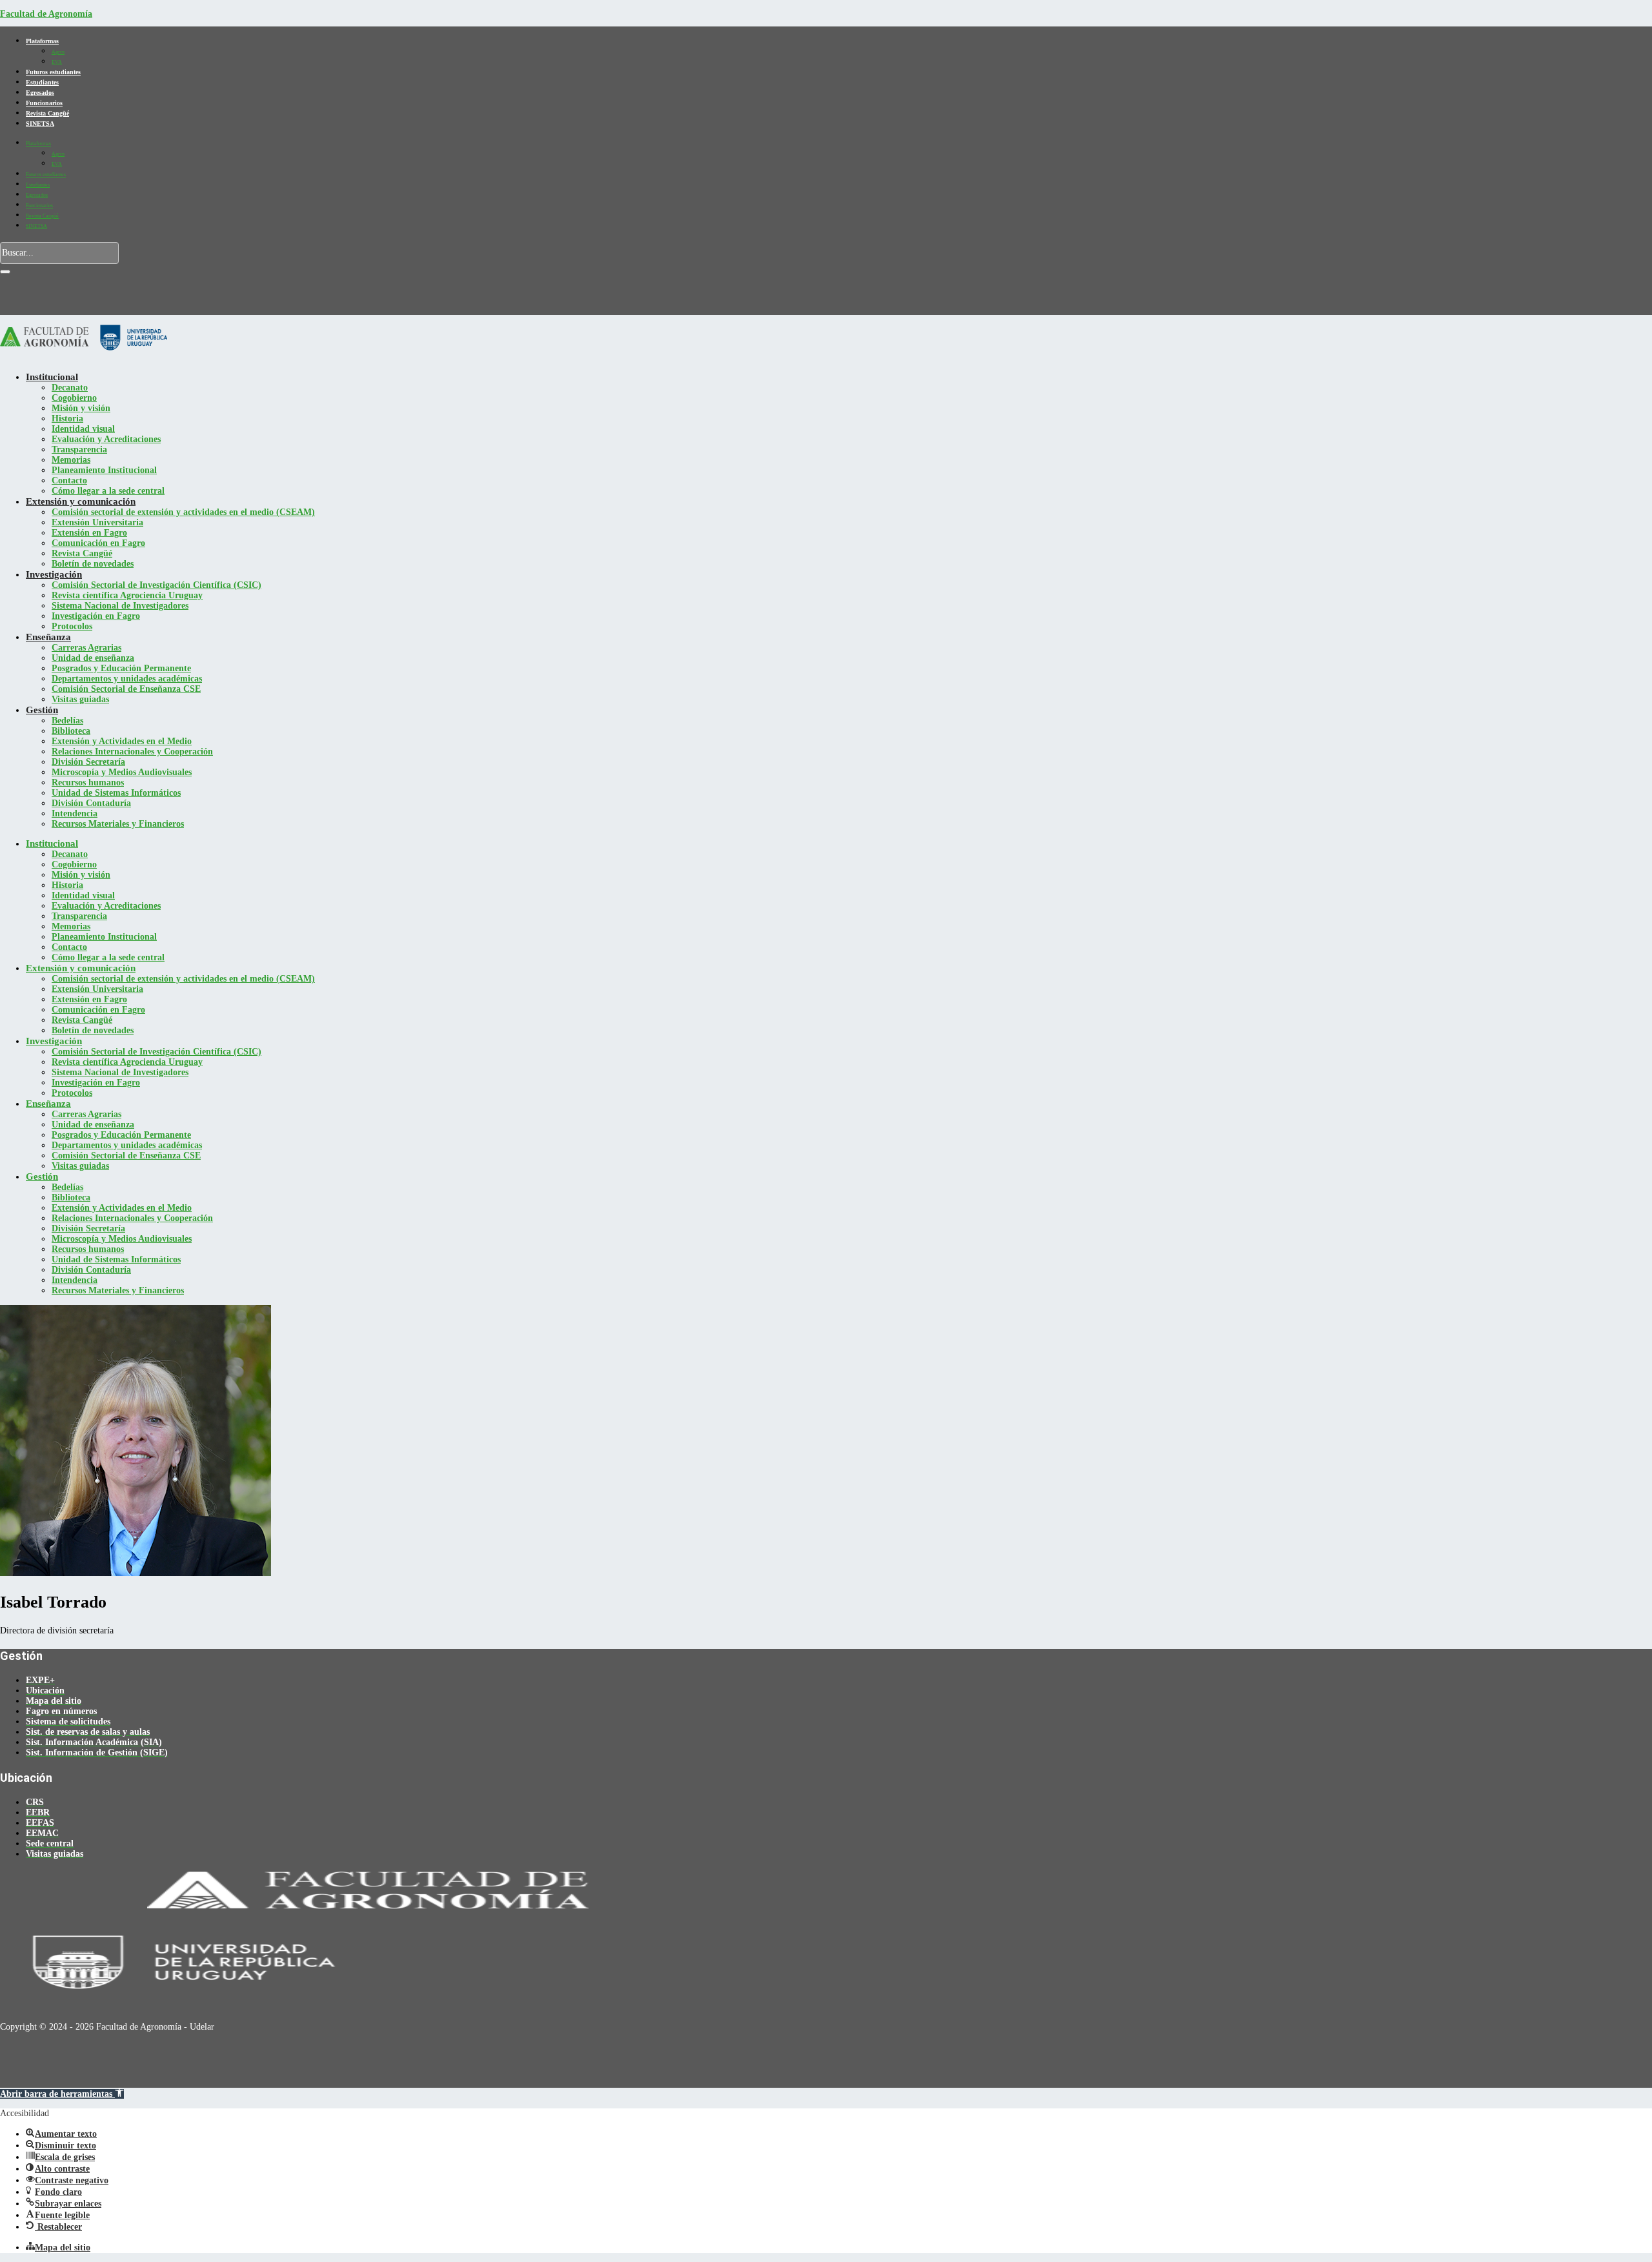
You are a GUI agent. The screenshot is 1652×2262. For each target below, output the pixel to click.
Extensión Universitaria (97, 522)
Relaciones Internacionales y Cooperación (132, 752)
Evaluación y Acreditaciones (106, 439)
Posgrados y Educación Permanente (121, 668)
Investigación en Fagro (96, 616)
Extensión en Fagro (89, 533)
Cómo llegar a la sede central (108, 491)
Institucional (52, 377)
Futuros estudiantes (53, 72)
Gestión (42, 710)
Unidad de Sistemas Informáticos (116, 793)
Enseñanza (48, 637)
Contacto (69, 480)
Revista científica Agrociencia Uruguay (127, 595)
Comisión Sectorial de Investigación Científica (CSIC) (156, 585)
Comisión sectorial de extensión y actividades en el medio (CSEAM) (183, 512)
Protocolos (72, 626)
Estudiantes (42, 82)
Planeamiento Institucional (104, 470)
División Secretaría (88, 762)
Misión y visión (81, 408)
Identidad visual (83, 429)
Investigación (54, 574)
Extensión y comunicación (81, 501)
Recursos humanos (88, 783)
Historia (67, 419)
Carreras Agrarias (86, 648)
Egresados (40, 93)
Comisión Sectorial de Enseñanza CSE (126, 689)
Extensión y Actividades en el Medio (122, 741)
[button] (62, 2094)
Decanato (70, 388)
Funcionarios (44, 103)
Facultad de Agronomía (46, 14)
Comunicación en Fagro (98, 543)
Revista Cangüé (47, 113)
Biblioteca (71, 731)
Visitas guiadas (80, 699)
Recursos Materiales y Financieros (118, 824)
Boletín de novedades (93, 564)
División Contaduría (91, 803)
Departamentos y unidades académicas (127, 679)
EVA (57, 62)
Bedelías (67, 721)
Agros (58, 52)
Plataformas (42, 41)
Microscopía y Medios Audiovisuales (122, 772)
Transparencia (79, 449)
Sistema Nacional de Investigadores (120, 606)
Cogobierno (74, 398)
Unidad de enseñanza (93, 658)
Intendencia (75, 813)
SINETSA (40, 124)
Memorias (71, 460)
